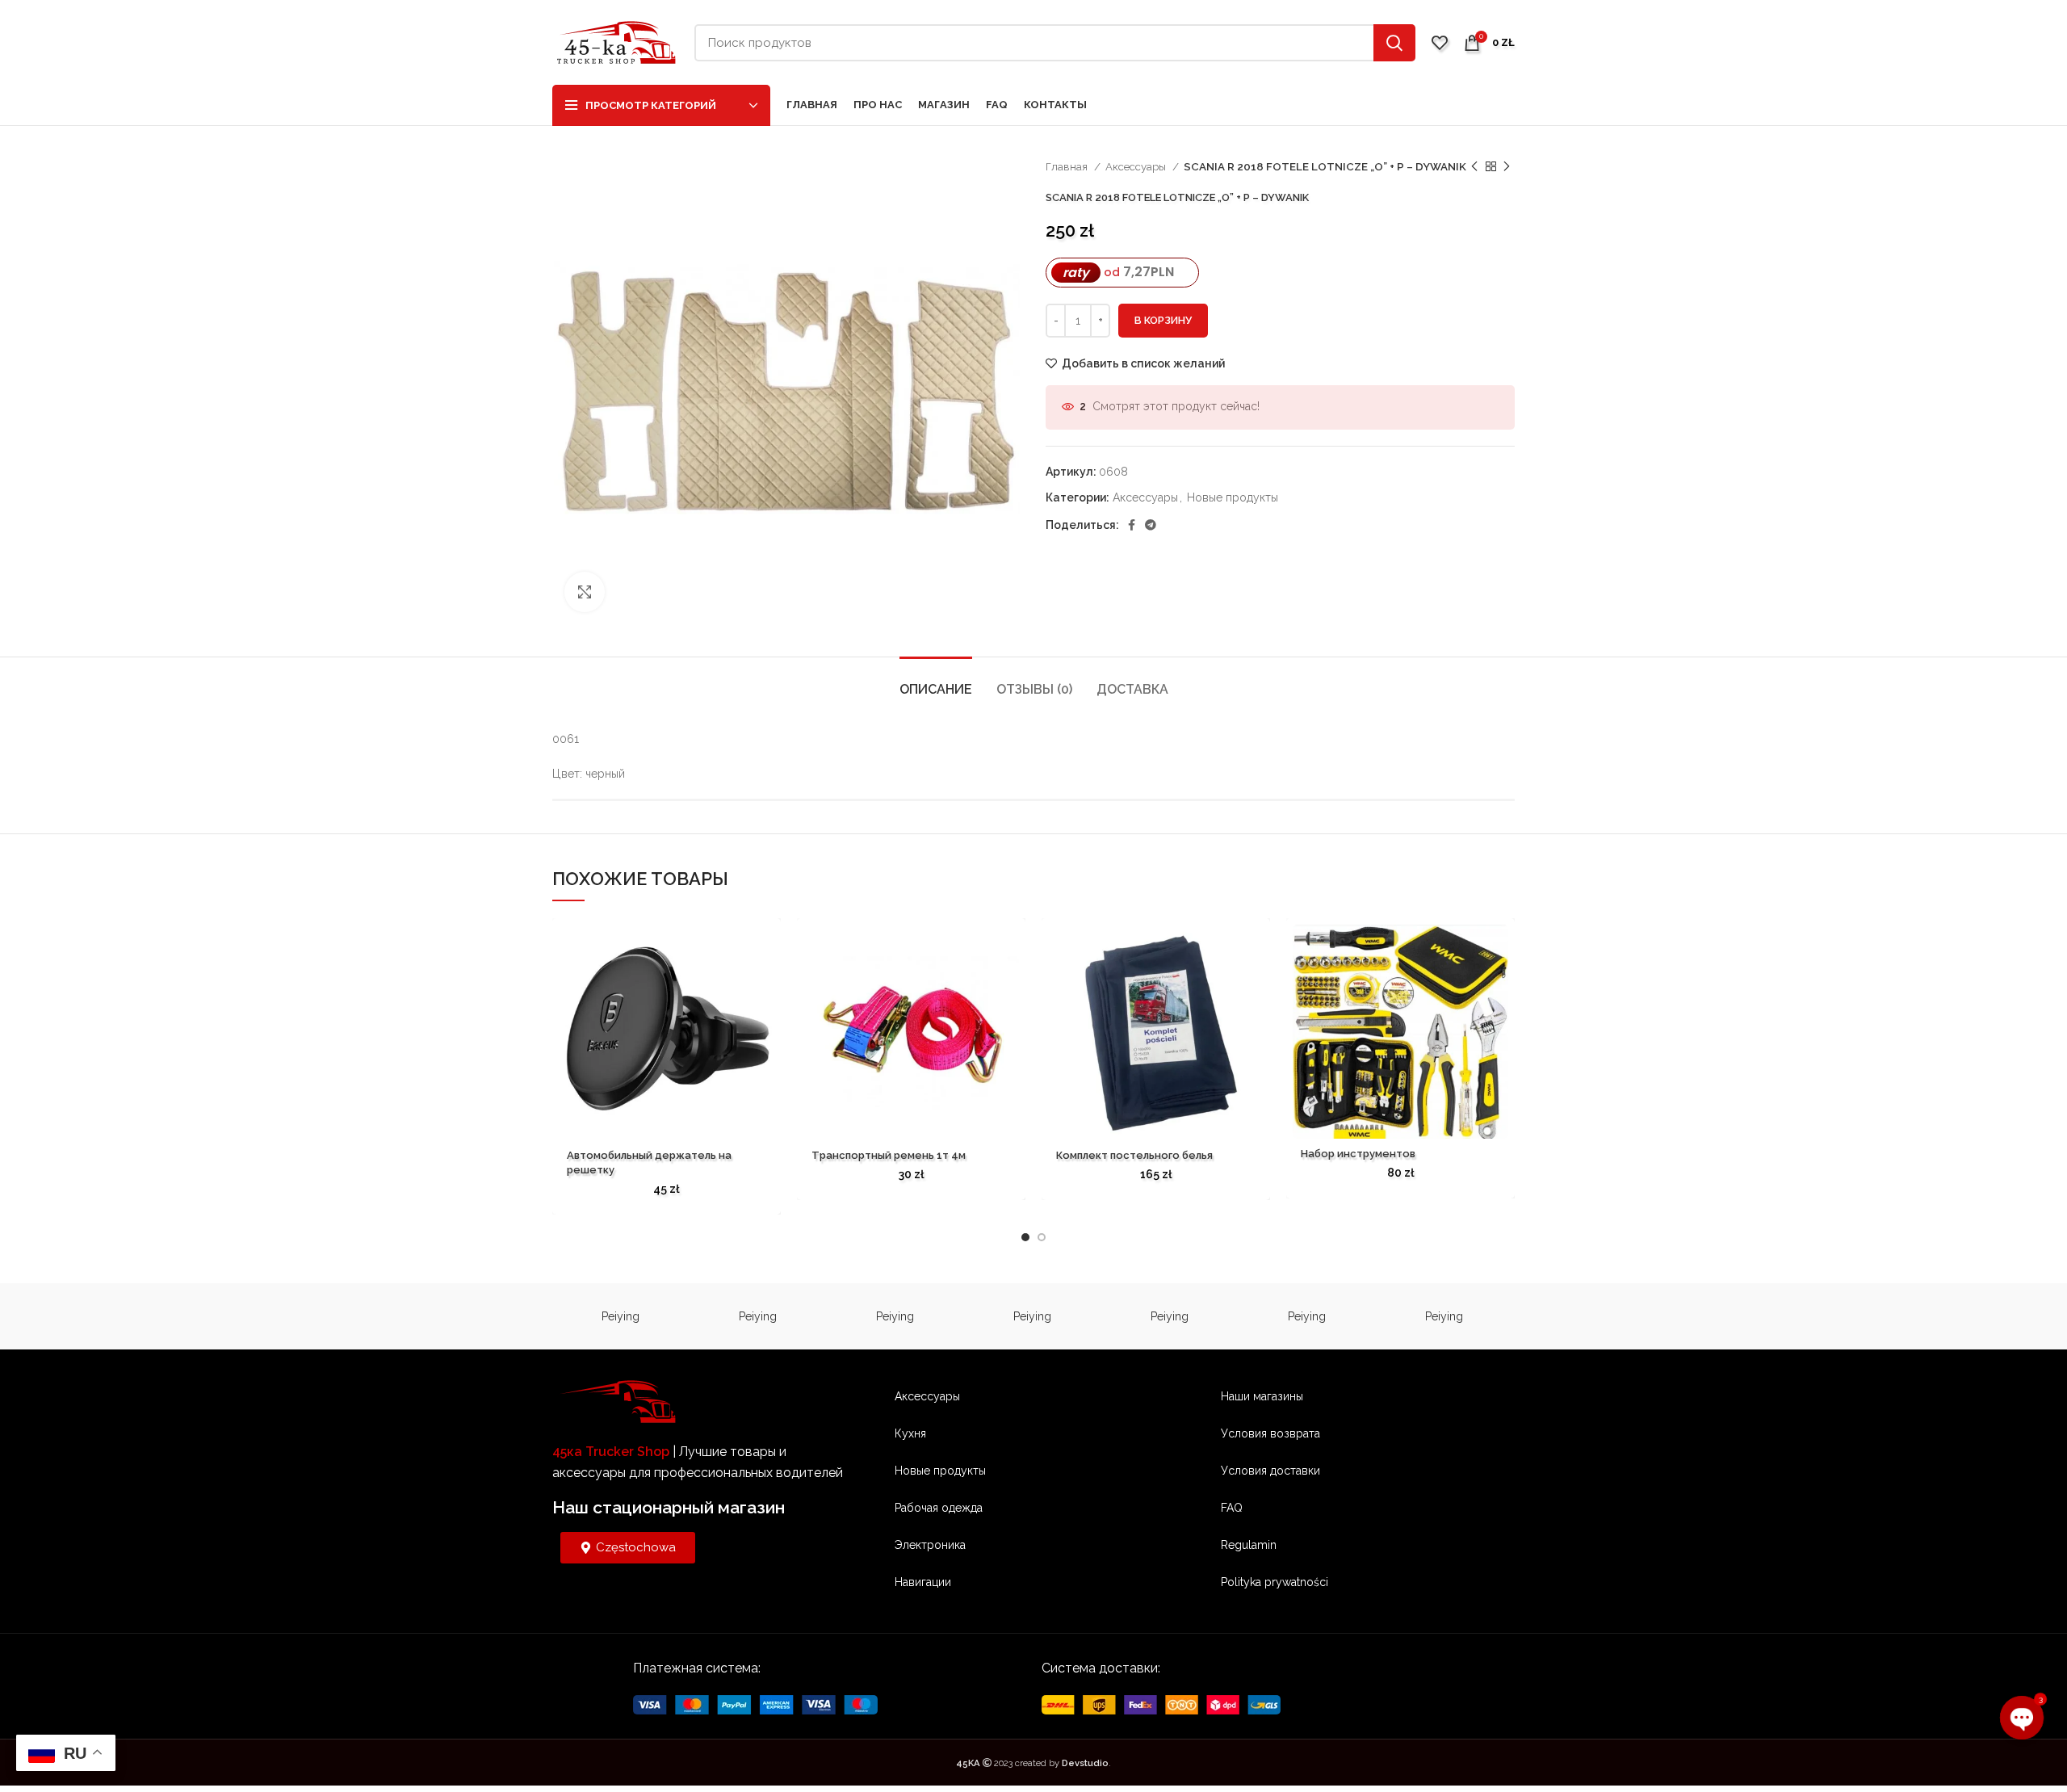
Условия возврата (1270, 1433)
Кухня (910, 1433)
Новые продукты (1233, 497)
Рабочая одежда (939, 1508)
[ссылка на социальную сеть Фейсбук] (1132, 525)
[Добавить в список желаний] (769, 944)
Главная (1068, 166)
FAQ (1232, 1508)
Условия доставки (1270, 1471)
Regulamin (1249, 1545)
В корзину (1163, 320)
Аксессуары (1137, 166)
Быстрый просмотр (769, 1017)
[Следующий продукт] (1507, 167)
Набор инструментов (1358, 1154)
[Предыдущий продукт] (1474, 167)
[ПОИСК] (1394, 43)
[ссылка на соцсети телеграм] (1151, 525)
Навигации (923, 1582)
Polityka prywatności (1275, 1582)
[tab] (936, 681)
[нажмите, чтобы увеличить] (585, 592)
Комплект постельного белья (1134, 1155)
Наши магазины (1262, 1396)
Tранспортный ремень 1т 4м (889, 1155)
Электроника (930, 1545)
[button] (769, 981)
